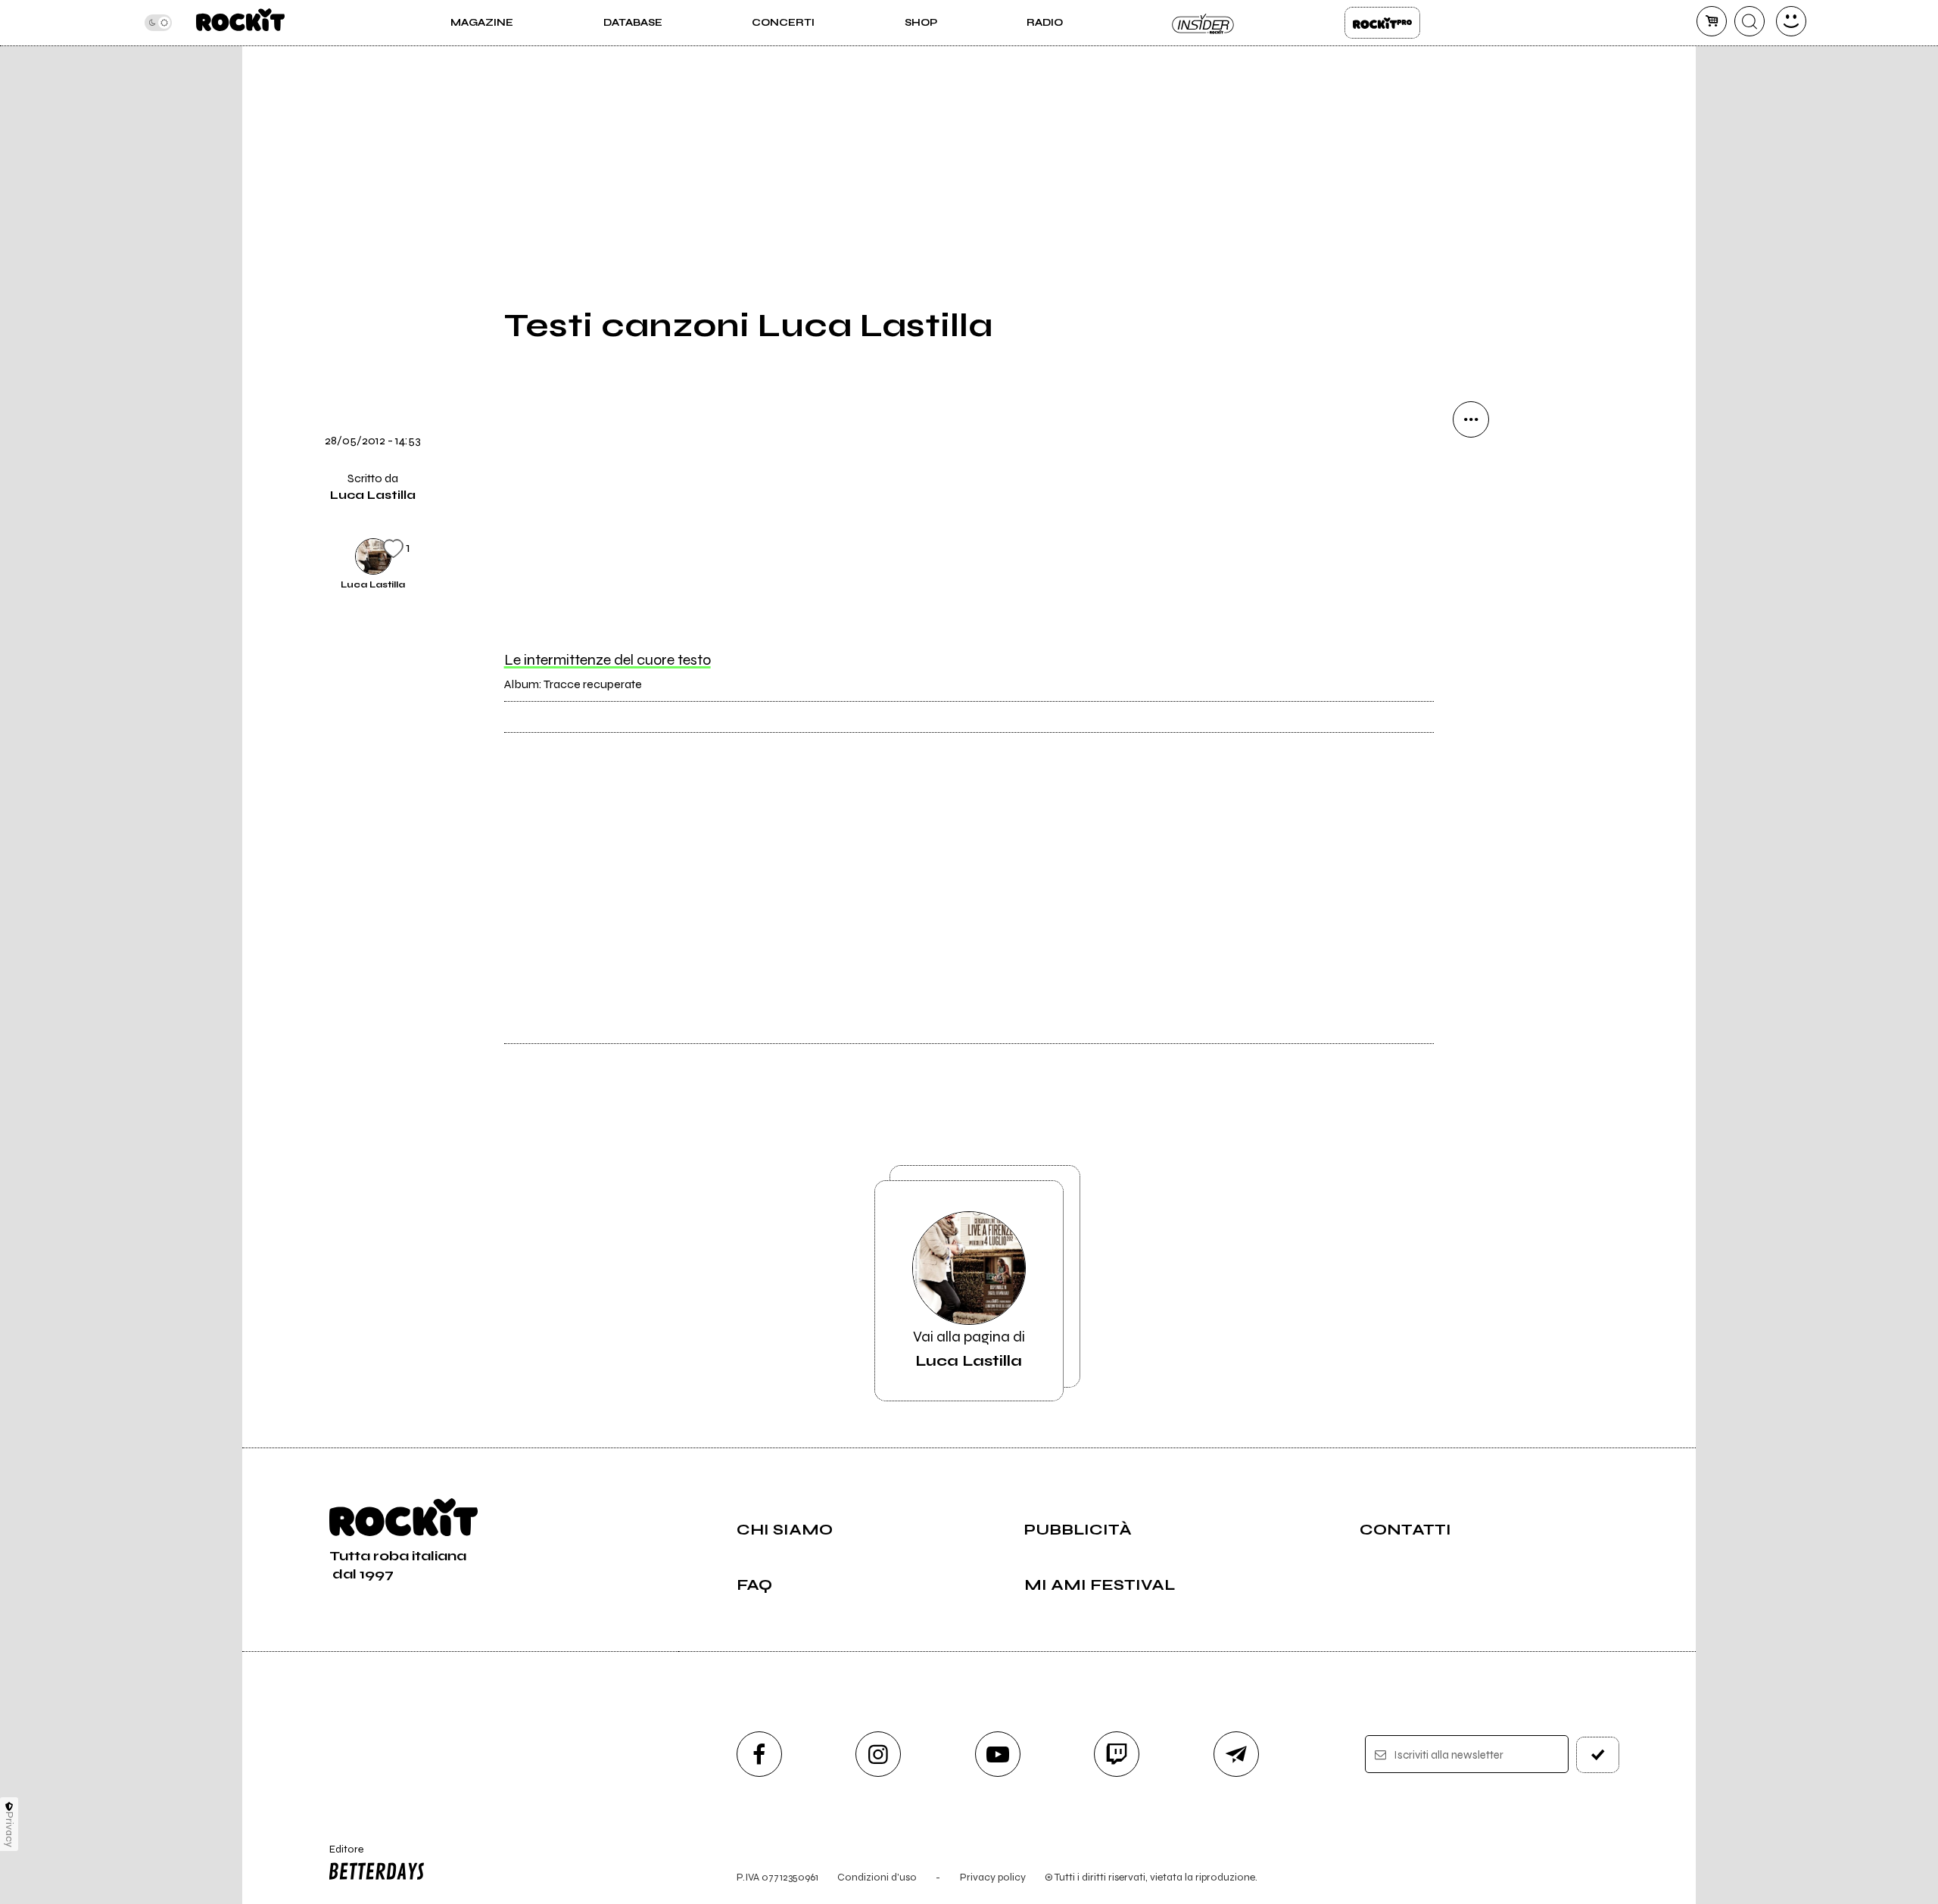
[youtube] (998, 1754)
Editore (339, 1856)
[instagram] (878, 1754)
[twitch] (1117, 1754)
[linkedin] (1471, 677)
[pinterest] (1471, 728)
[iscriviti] (1598, 1755)
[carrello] (1712, 21)
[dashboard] (1791, 21)
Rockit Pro (1382, 23)
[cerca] (1749, 21)
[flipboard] (1471, 522)
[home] (240, 23)
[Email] (1471, 471)
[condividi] (1471, 419)
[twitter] (1471, 574)
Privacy (9, 1829)
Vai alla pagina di (969, 1349)
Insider (1204, 23)
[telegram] (1236, 1754)
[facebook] (1471, 625)
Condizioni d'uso (877, 1877)
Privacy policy (993, 1877)
